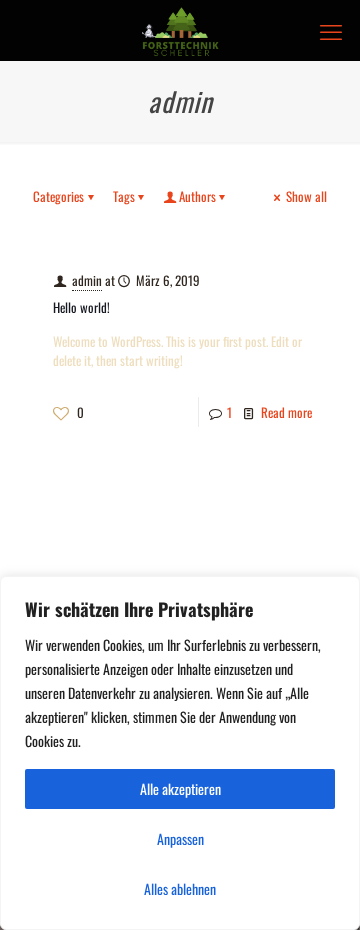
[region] (180, 753)
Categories (58, 196)
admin (87, 280)
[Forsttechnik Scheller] (180, 30)
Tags (124, 196)
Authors (197, 196)
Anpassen (180, 838)
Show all (306, 196)
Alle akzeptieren (180, 788)
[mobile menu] (333, 30)
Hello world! (81, 307)
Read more (286, 412)
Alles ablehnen (180, 888)
